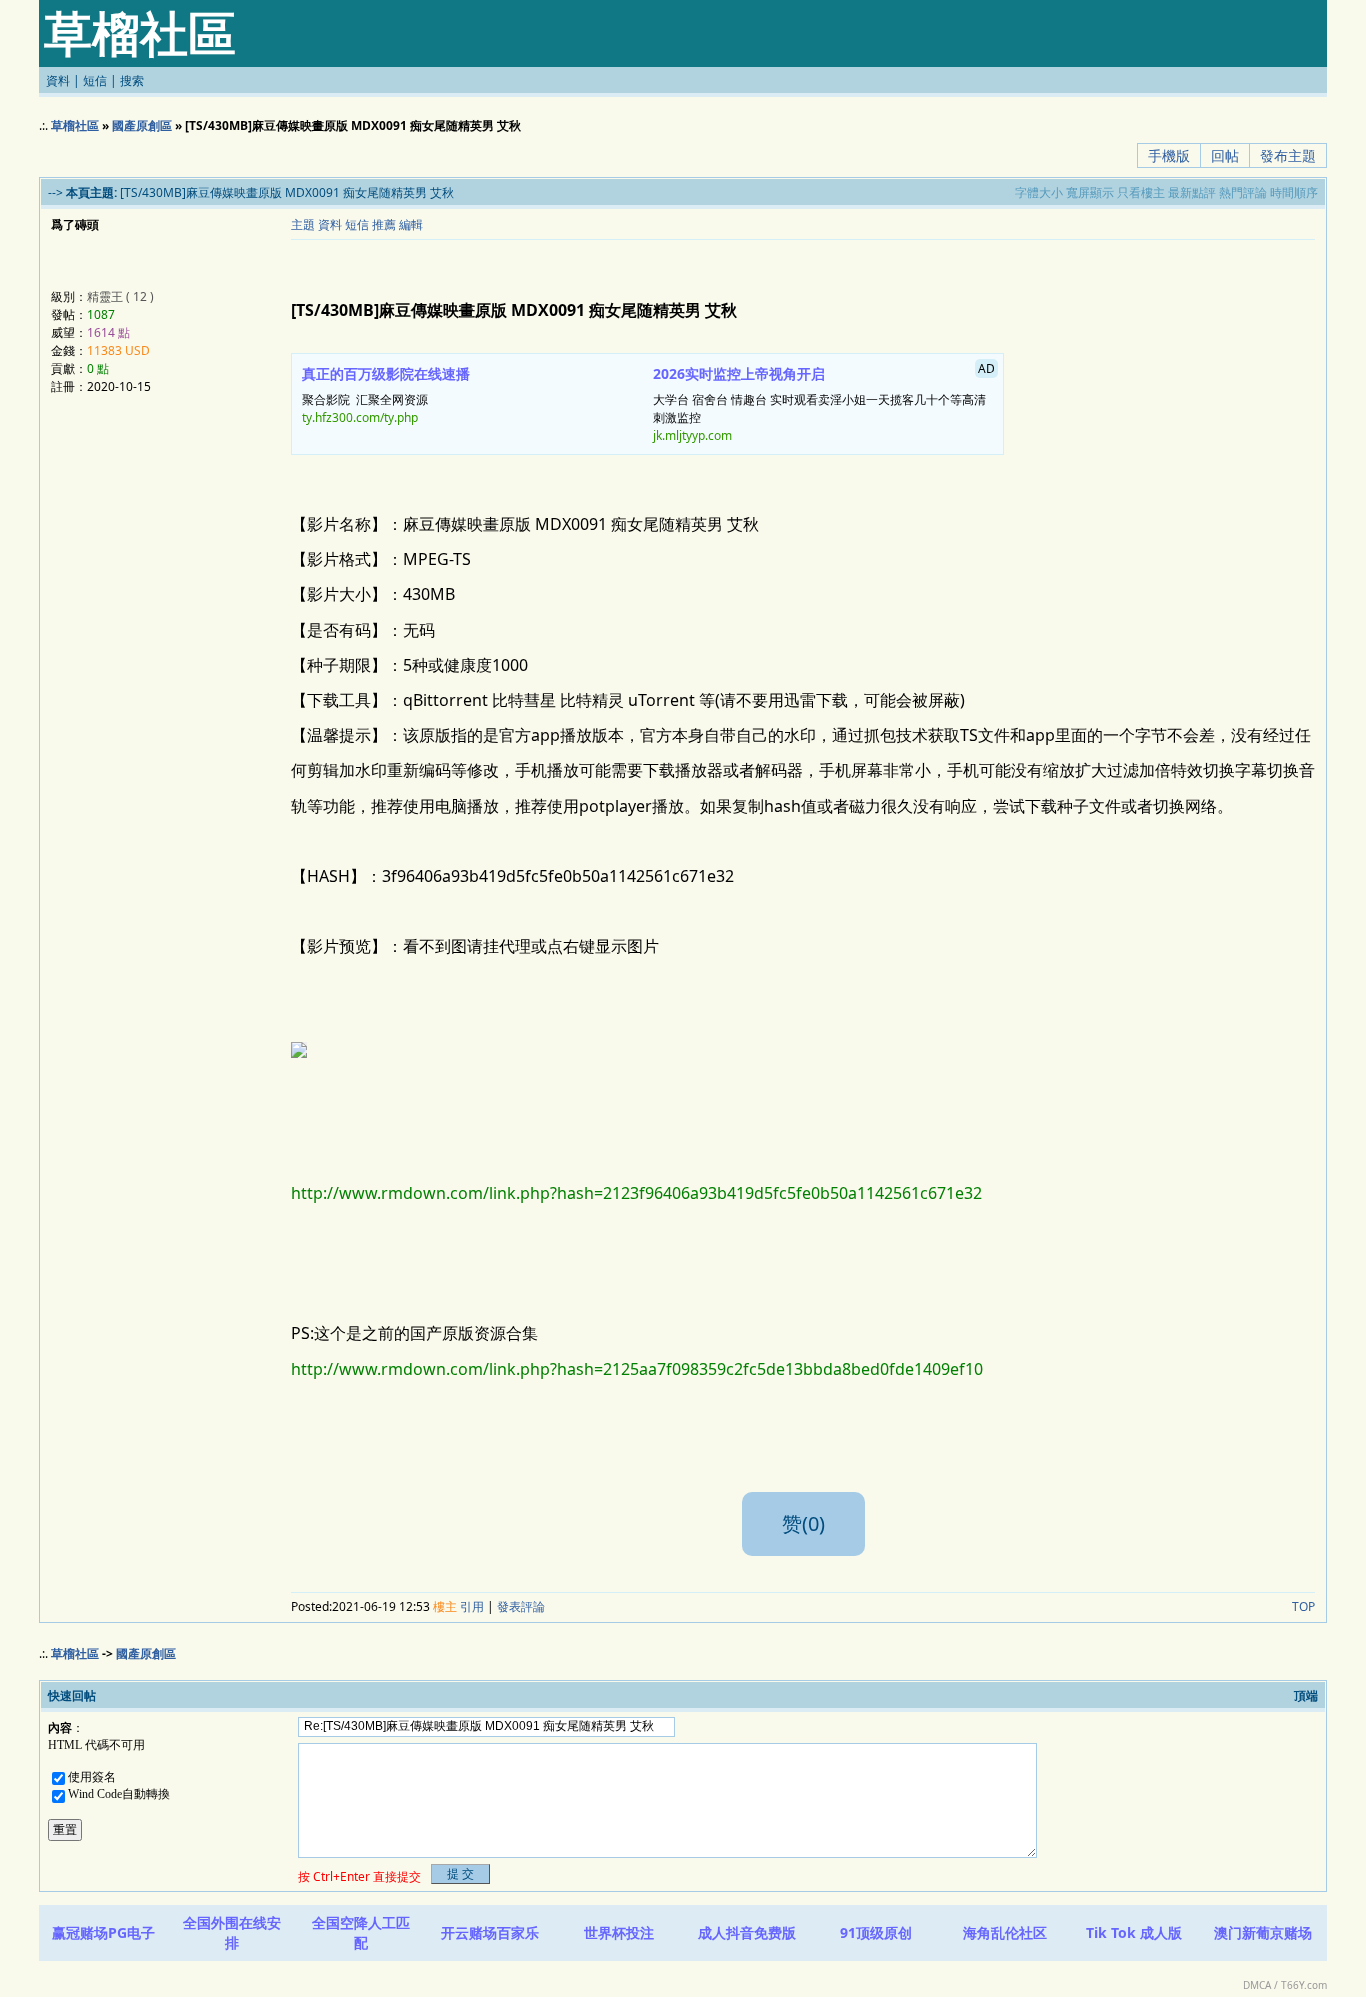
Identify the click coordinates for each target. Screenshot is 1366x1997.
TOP (1303, 1606)
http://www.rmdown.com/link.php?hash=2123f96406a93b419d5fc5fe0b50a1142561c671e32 (636, 1193)
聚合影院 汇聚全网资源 (386, 395)
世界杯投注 (619, 1932)
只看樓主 (1141, 192)
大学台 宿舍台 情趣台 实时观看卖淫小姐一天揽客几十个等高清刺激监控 (824, 402)
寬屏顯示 (1090, 192)
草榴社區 (75, 125)
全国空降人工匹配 (361, 1932)
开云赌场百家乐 (490, 1932)
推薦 (384, 224)
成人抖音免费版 (747, 1932)
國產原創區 (142, 125)
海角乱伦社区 (1005, 1932)
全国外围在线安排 (232, 1932)
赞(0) (803, 1523)
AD (986, 368)
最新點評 (1192, 192)
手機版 (1169, 155)
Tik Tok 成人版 (1134, 1932)
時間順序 (1294, 192)
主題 (303, 224)
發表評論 (521, 1606)
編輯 (411, 224)
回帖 (1225, 155)
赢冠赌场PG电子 (103, 1932)
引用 (472, 1606)
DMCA (1257, 1985)
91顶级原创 (876, 1932)
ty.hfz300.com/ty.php (360, 417)
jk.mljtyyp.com (692, 435)
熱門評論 (1243, 192)
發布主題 (1288, 155)
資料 (58, 80)
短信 (95, 80)
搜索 (132, 80)
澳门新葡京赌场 (1263, 1932)
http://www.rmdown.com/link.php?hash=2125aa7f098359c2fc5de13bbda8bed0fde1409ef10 (637, 1369)
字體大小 (1039, 192)
